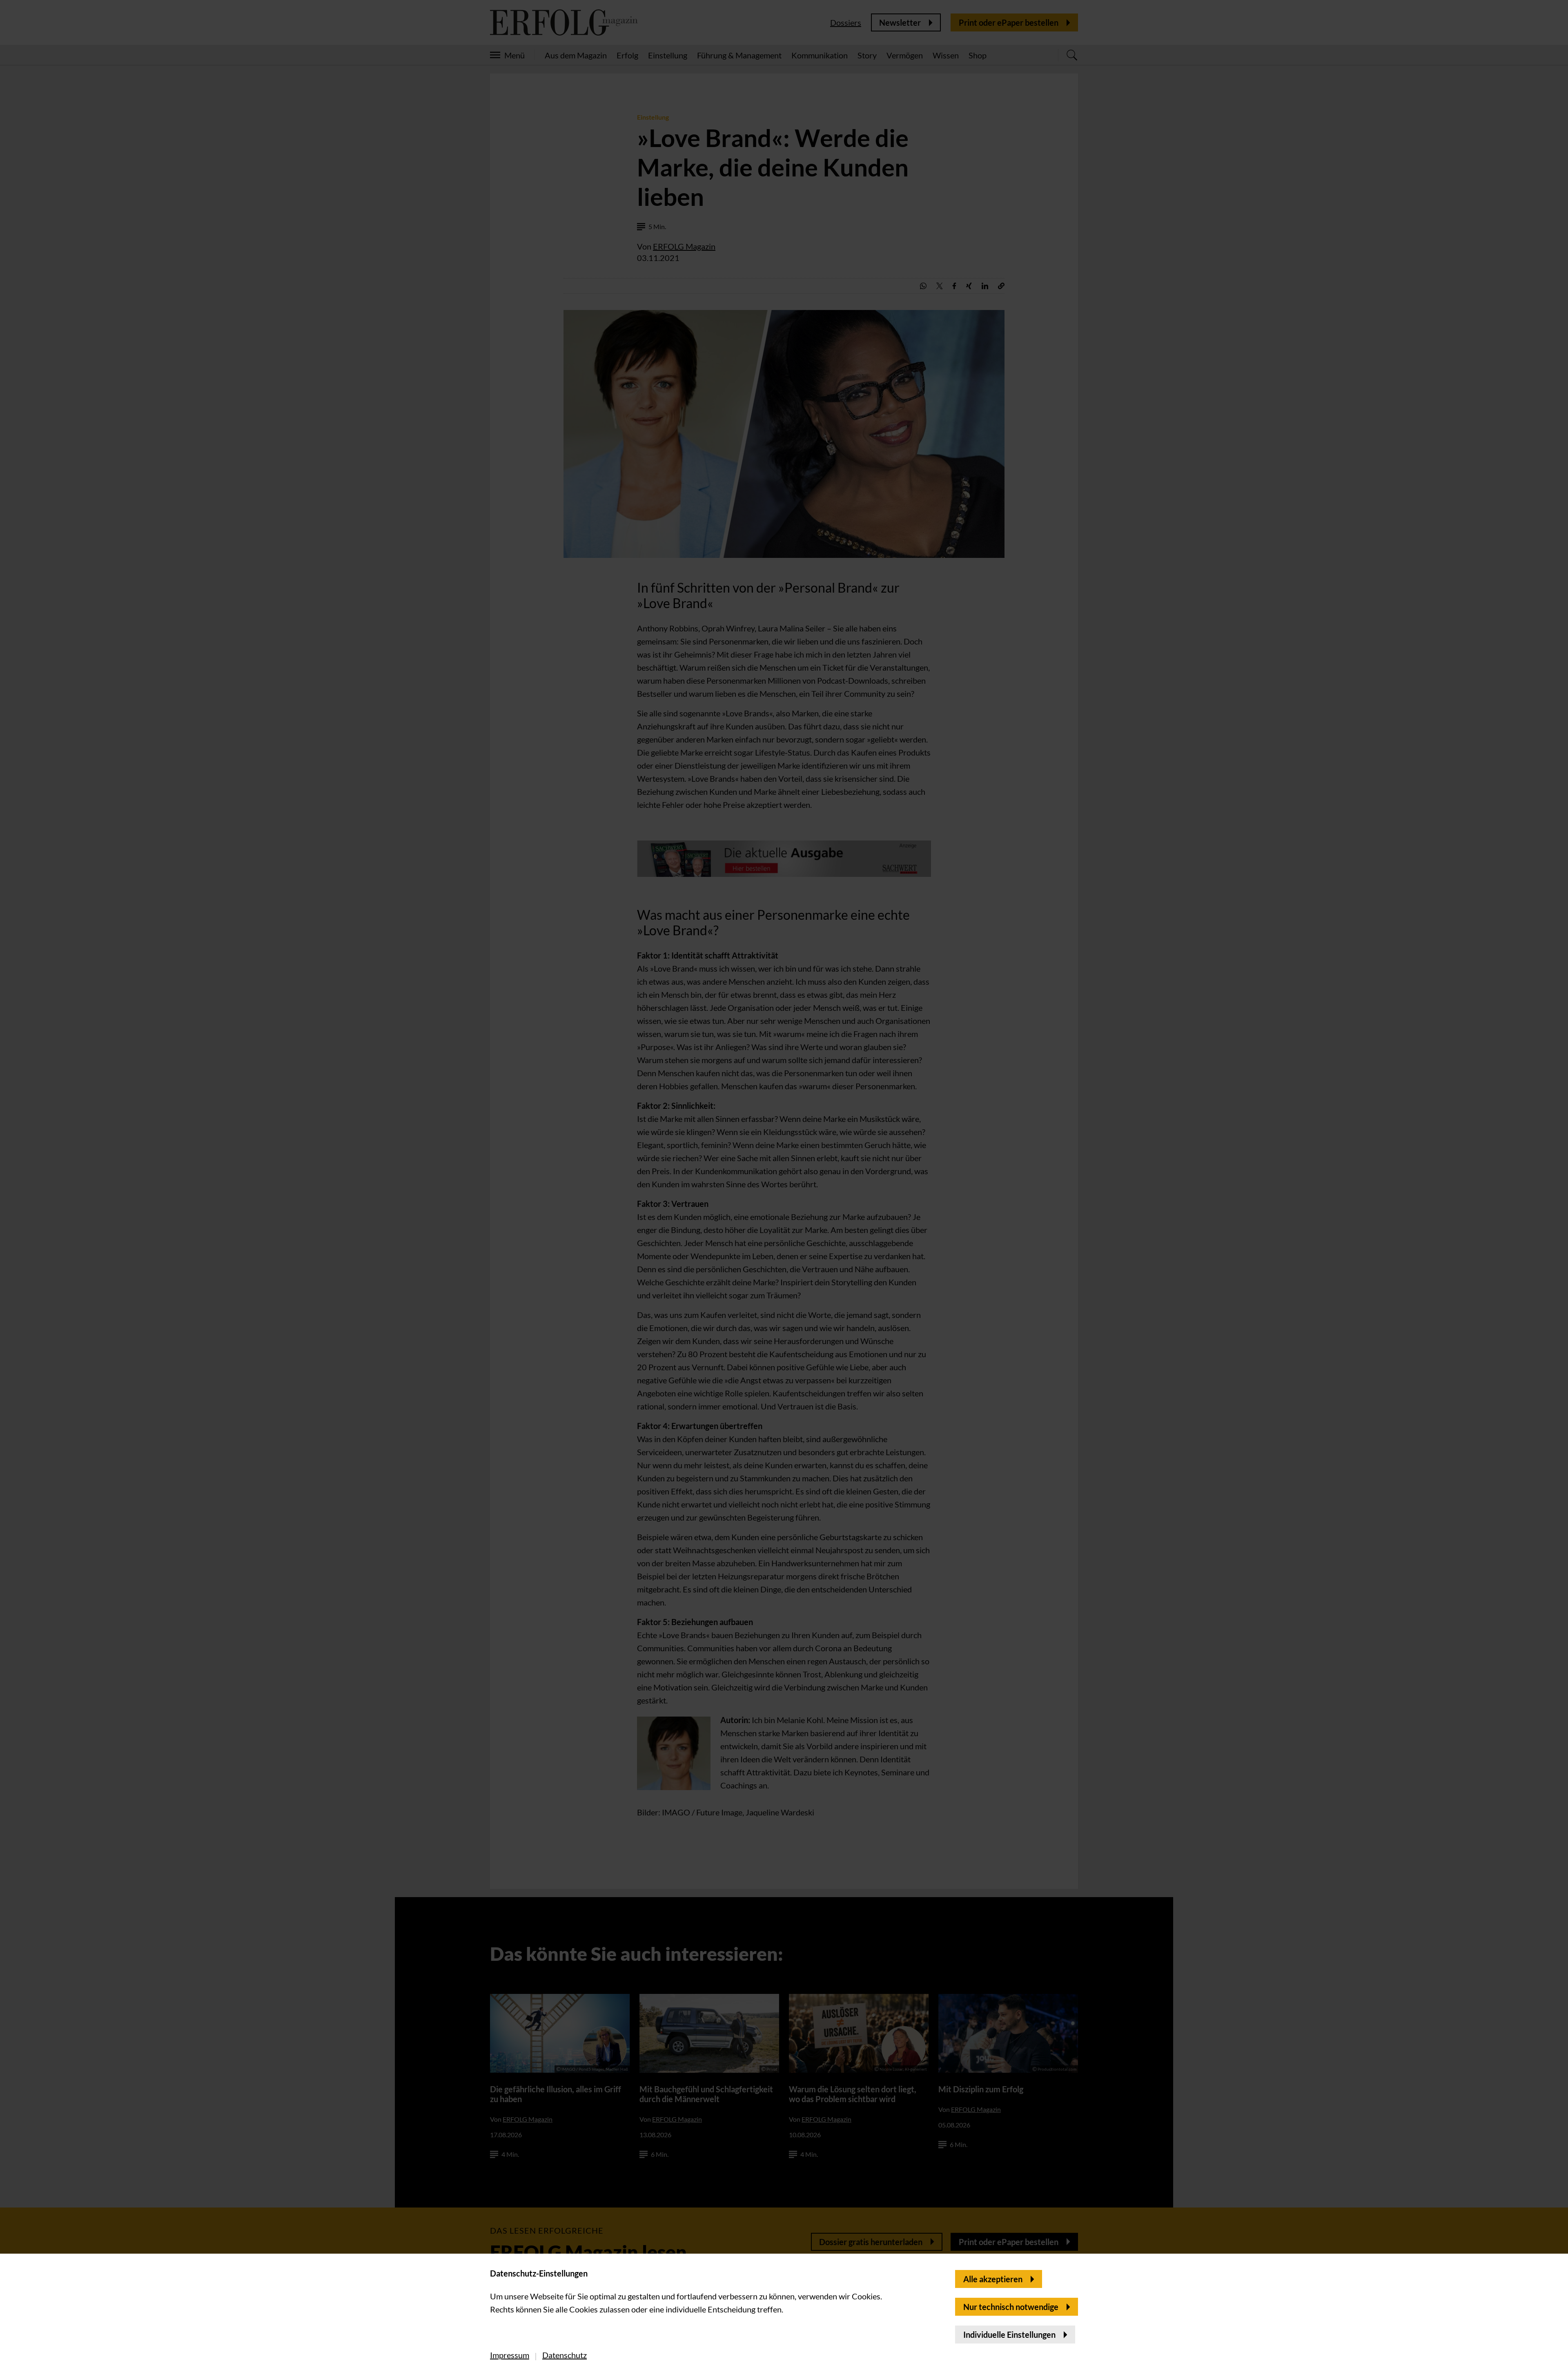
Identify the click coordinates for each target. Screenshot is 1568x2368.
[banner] (784, 1184)
